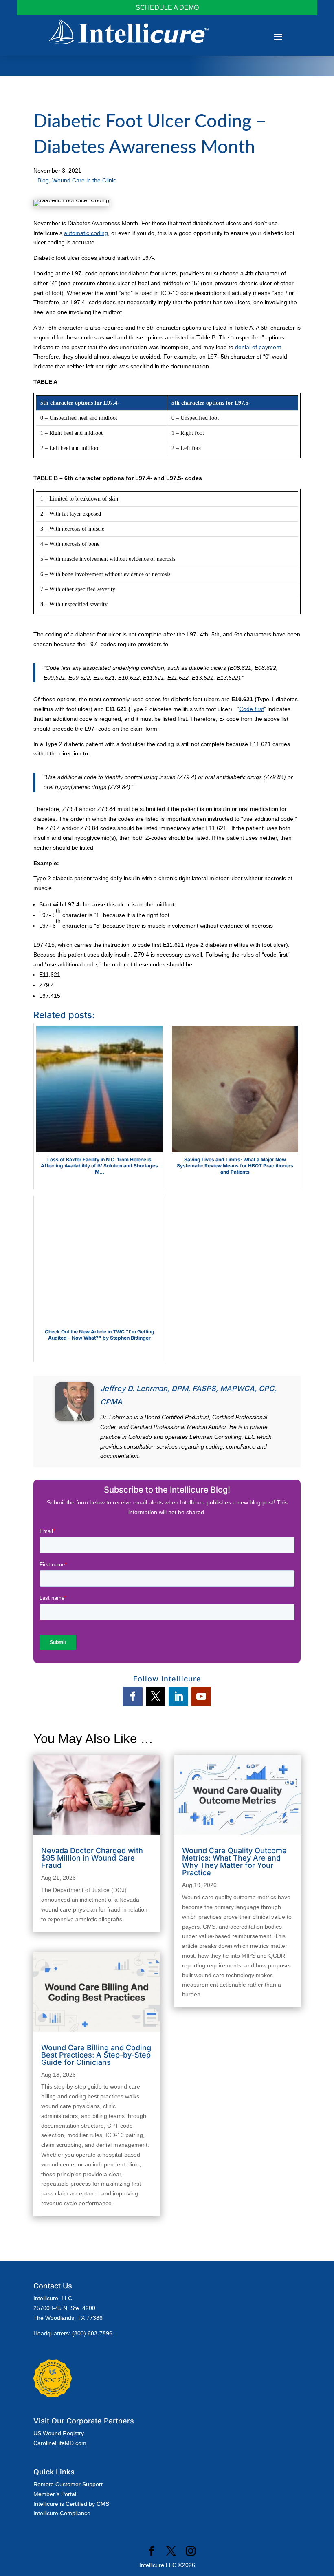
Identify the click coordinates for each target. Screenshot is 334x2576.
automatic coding (86, 233)
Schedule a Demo (167, 8)
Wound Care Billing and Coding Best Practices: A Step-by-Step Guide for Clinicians (96, 2055)
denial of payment (258, 347)
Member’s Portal (55, 2494)
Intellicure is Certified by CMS (71, 2504)
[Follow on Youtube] (201, 1697)
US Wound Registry (59, 2433)
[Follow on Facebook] (133, 1697)
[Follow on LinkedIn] (178, 1697)
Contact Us (53, 2286)
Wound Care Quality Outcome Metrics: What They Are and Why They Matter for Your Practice (234, 1862)
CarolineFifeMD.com (60, 2443)
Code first (252, 709)
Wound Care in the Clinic (84, 180)
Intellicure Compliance (62, 2513)
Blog (43, 180)
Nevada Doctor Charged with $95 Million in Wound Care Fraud (92, 1858)
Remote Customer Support (68, 2484)
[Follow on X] (156, 1697)
